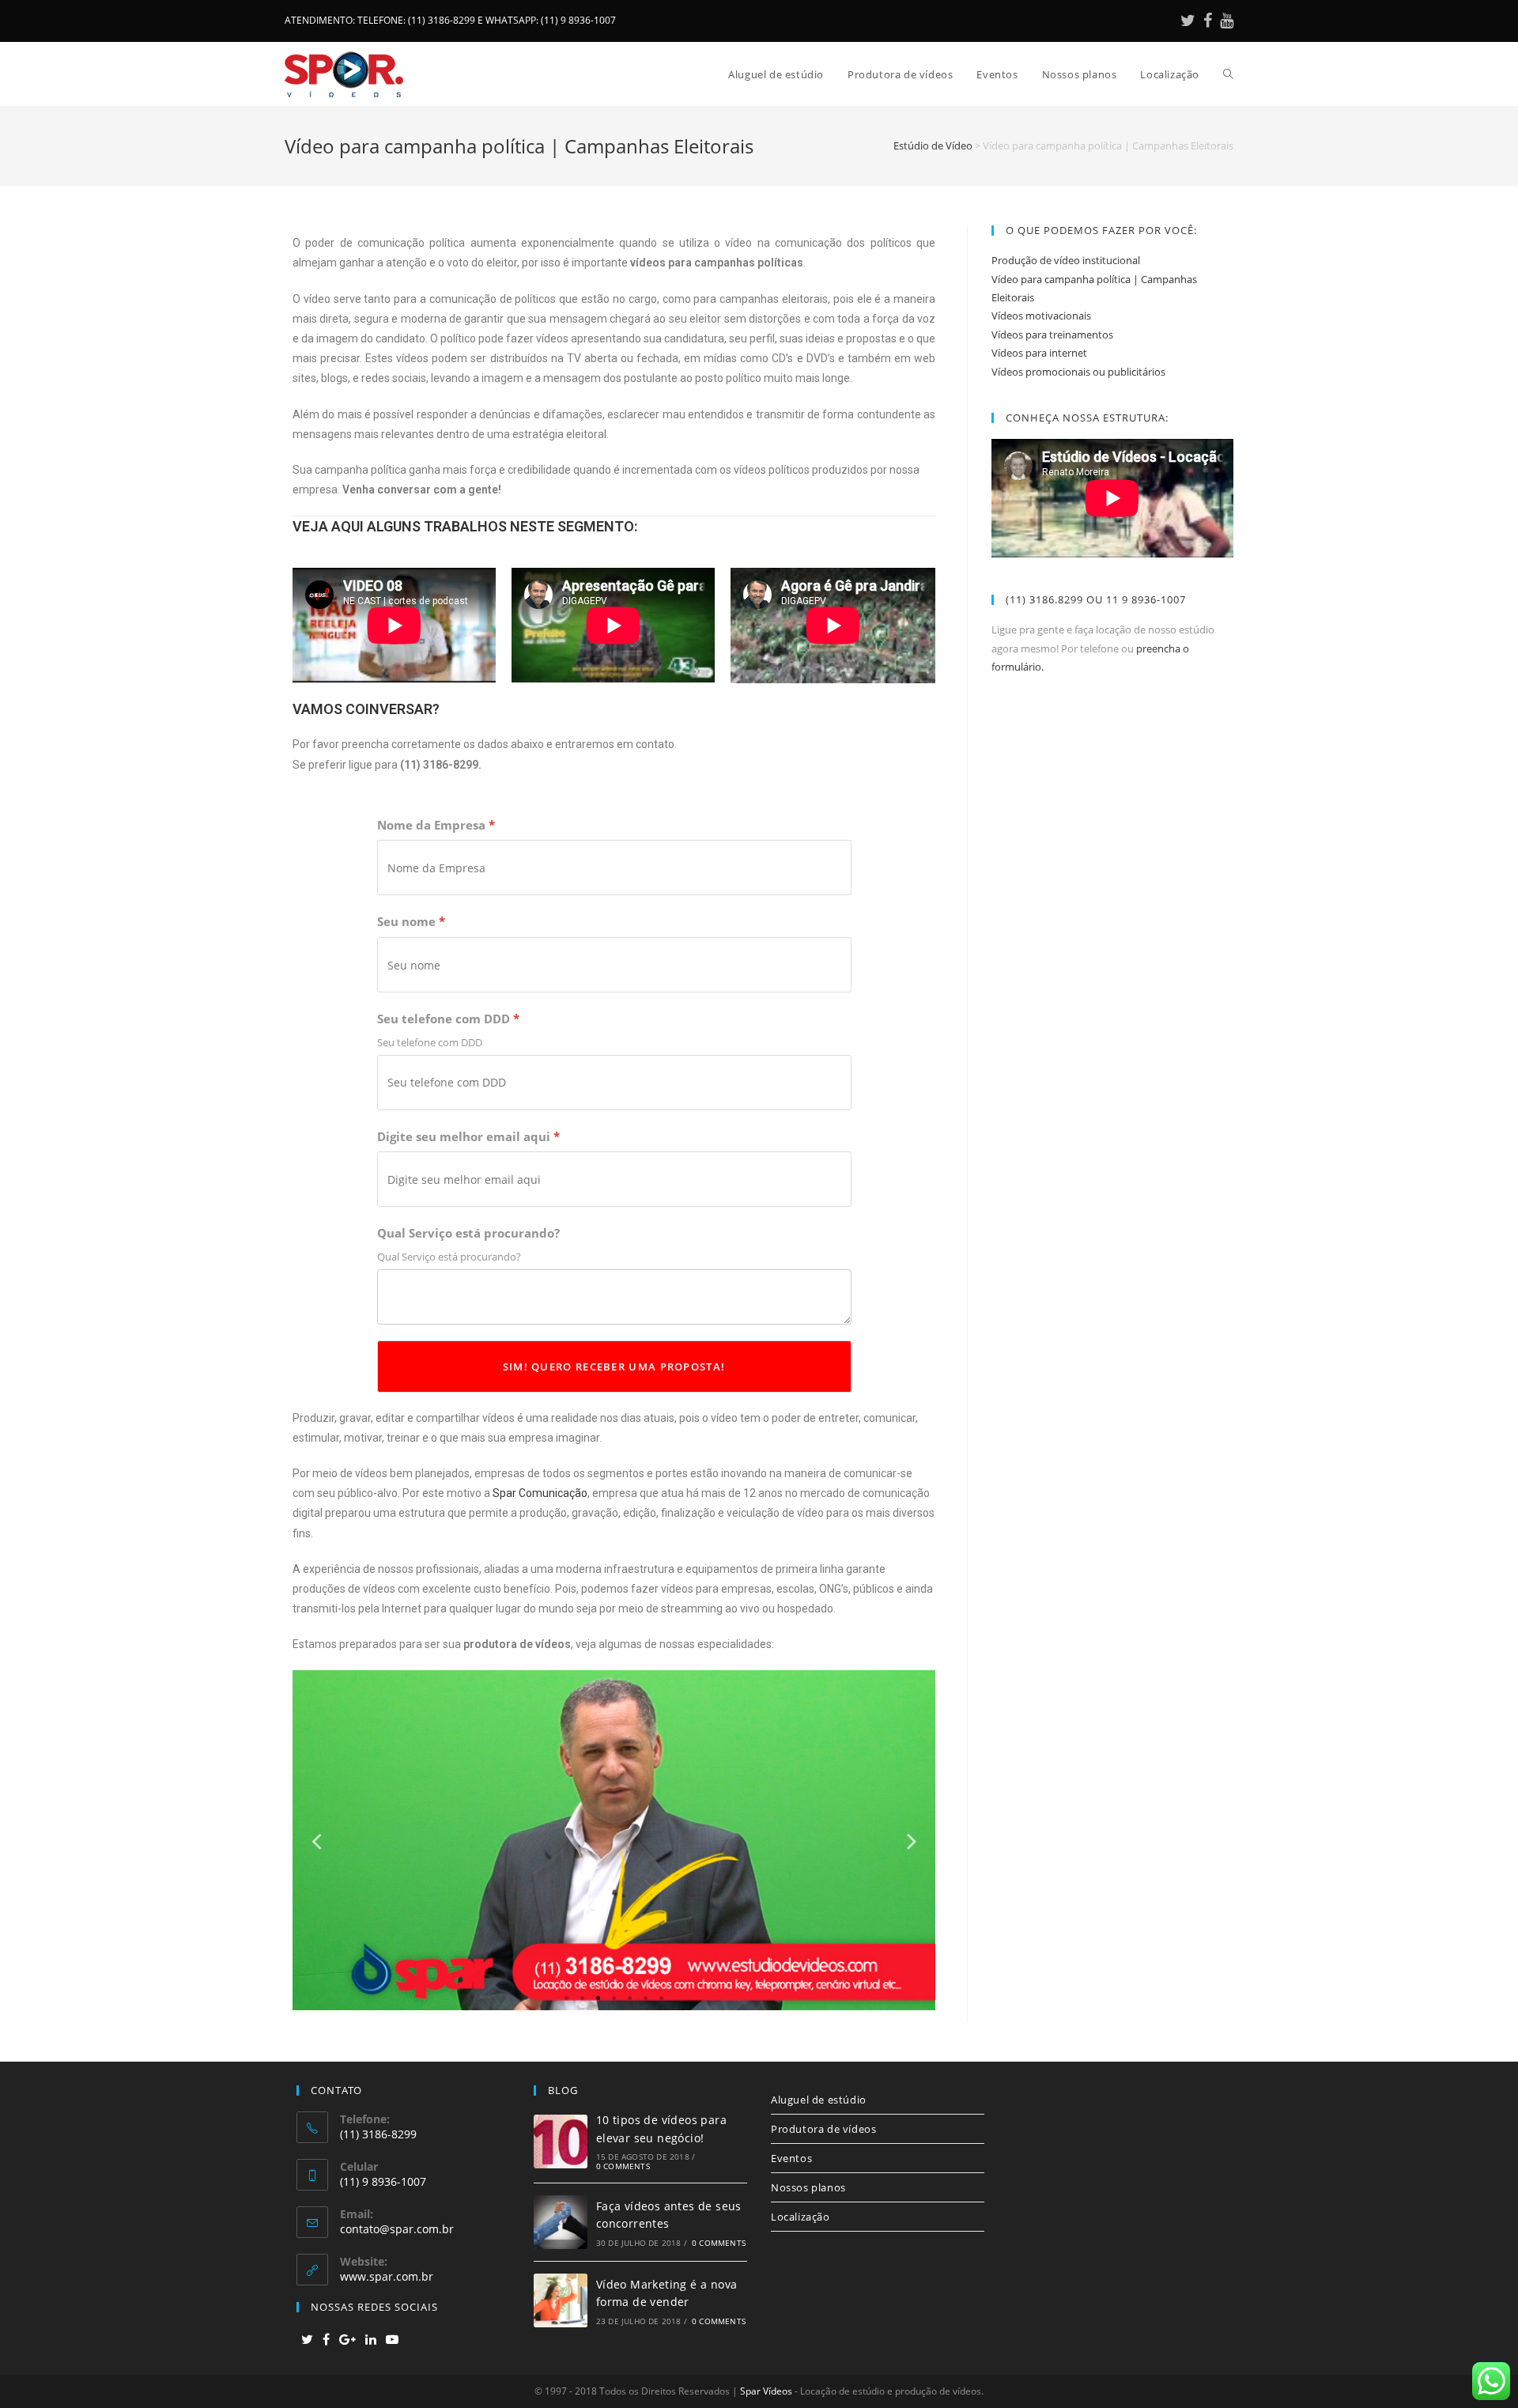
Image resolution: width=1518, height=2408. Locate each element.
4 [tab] (614, 1998)
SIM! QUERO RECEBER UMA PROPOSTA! (614, 1367)
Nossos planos (808, 2187)
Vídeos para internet (1039, 353)
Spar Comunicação (540, 1493)
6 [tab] (646, 1998)
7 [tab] (662, 1998)
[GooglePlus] (347, 2340)
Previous (316, 1841)
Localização (801, 2217)
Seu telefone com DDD (444, 1019)
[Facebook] (1208, 21)
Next (912, 1841)
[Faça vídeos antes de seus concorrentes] (561, 2222)
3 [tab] (599, 1998)
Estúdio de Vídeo (933, 146)
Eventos (791, 2158)
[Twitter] (1188, 21)
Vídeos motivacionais (1041, 316)
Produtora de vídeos (823, 2129)
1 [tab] (567, 1998)
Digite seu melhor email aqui (464, 1137)
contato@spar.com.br (397, 2229)
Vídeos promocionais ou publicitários (1078, 372)
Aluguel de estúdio (819, 2100)
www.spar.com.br (387, 2276)
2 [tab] (583, 1998)
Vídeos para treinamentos (1052, 335)
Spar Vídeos (766, 2391)
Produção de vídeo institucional (1066, 260)
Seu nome (406, 922)
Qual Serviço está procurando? (468, 1233)
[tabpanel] (614, 1840)
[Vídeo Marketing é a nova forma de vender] (561, 2300)
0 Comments (623, 2166)
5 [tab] (630, 1998)
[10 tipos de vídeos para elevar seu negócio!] (561, 2141)
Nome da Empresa (431, 825)
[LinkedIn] (371, 2340)
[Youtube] (1225, 21)
